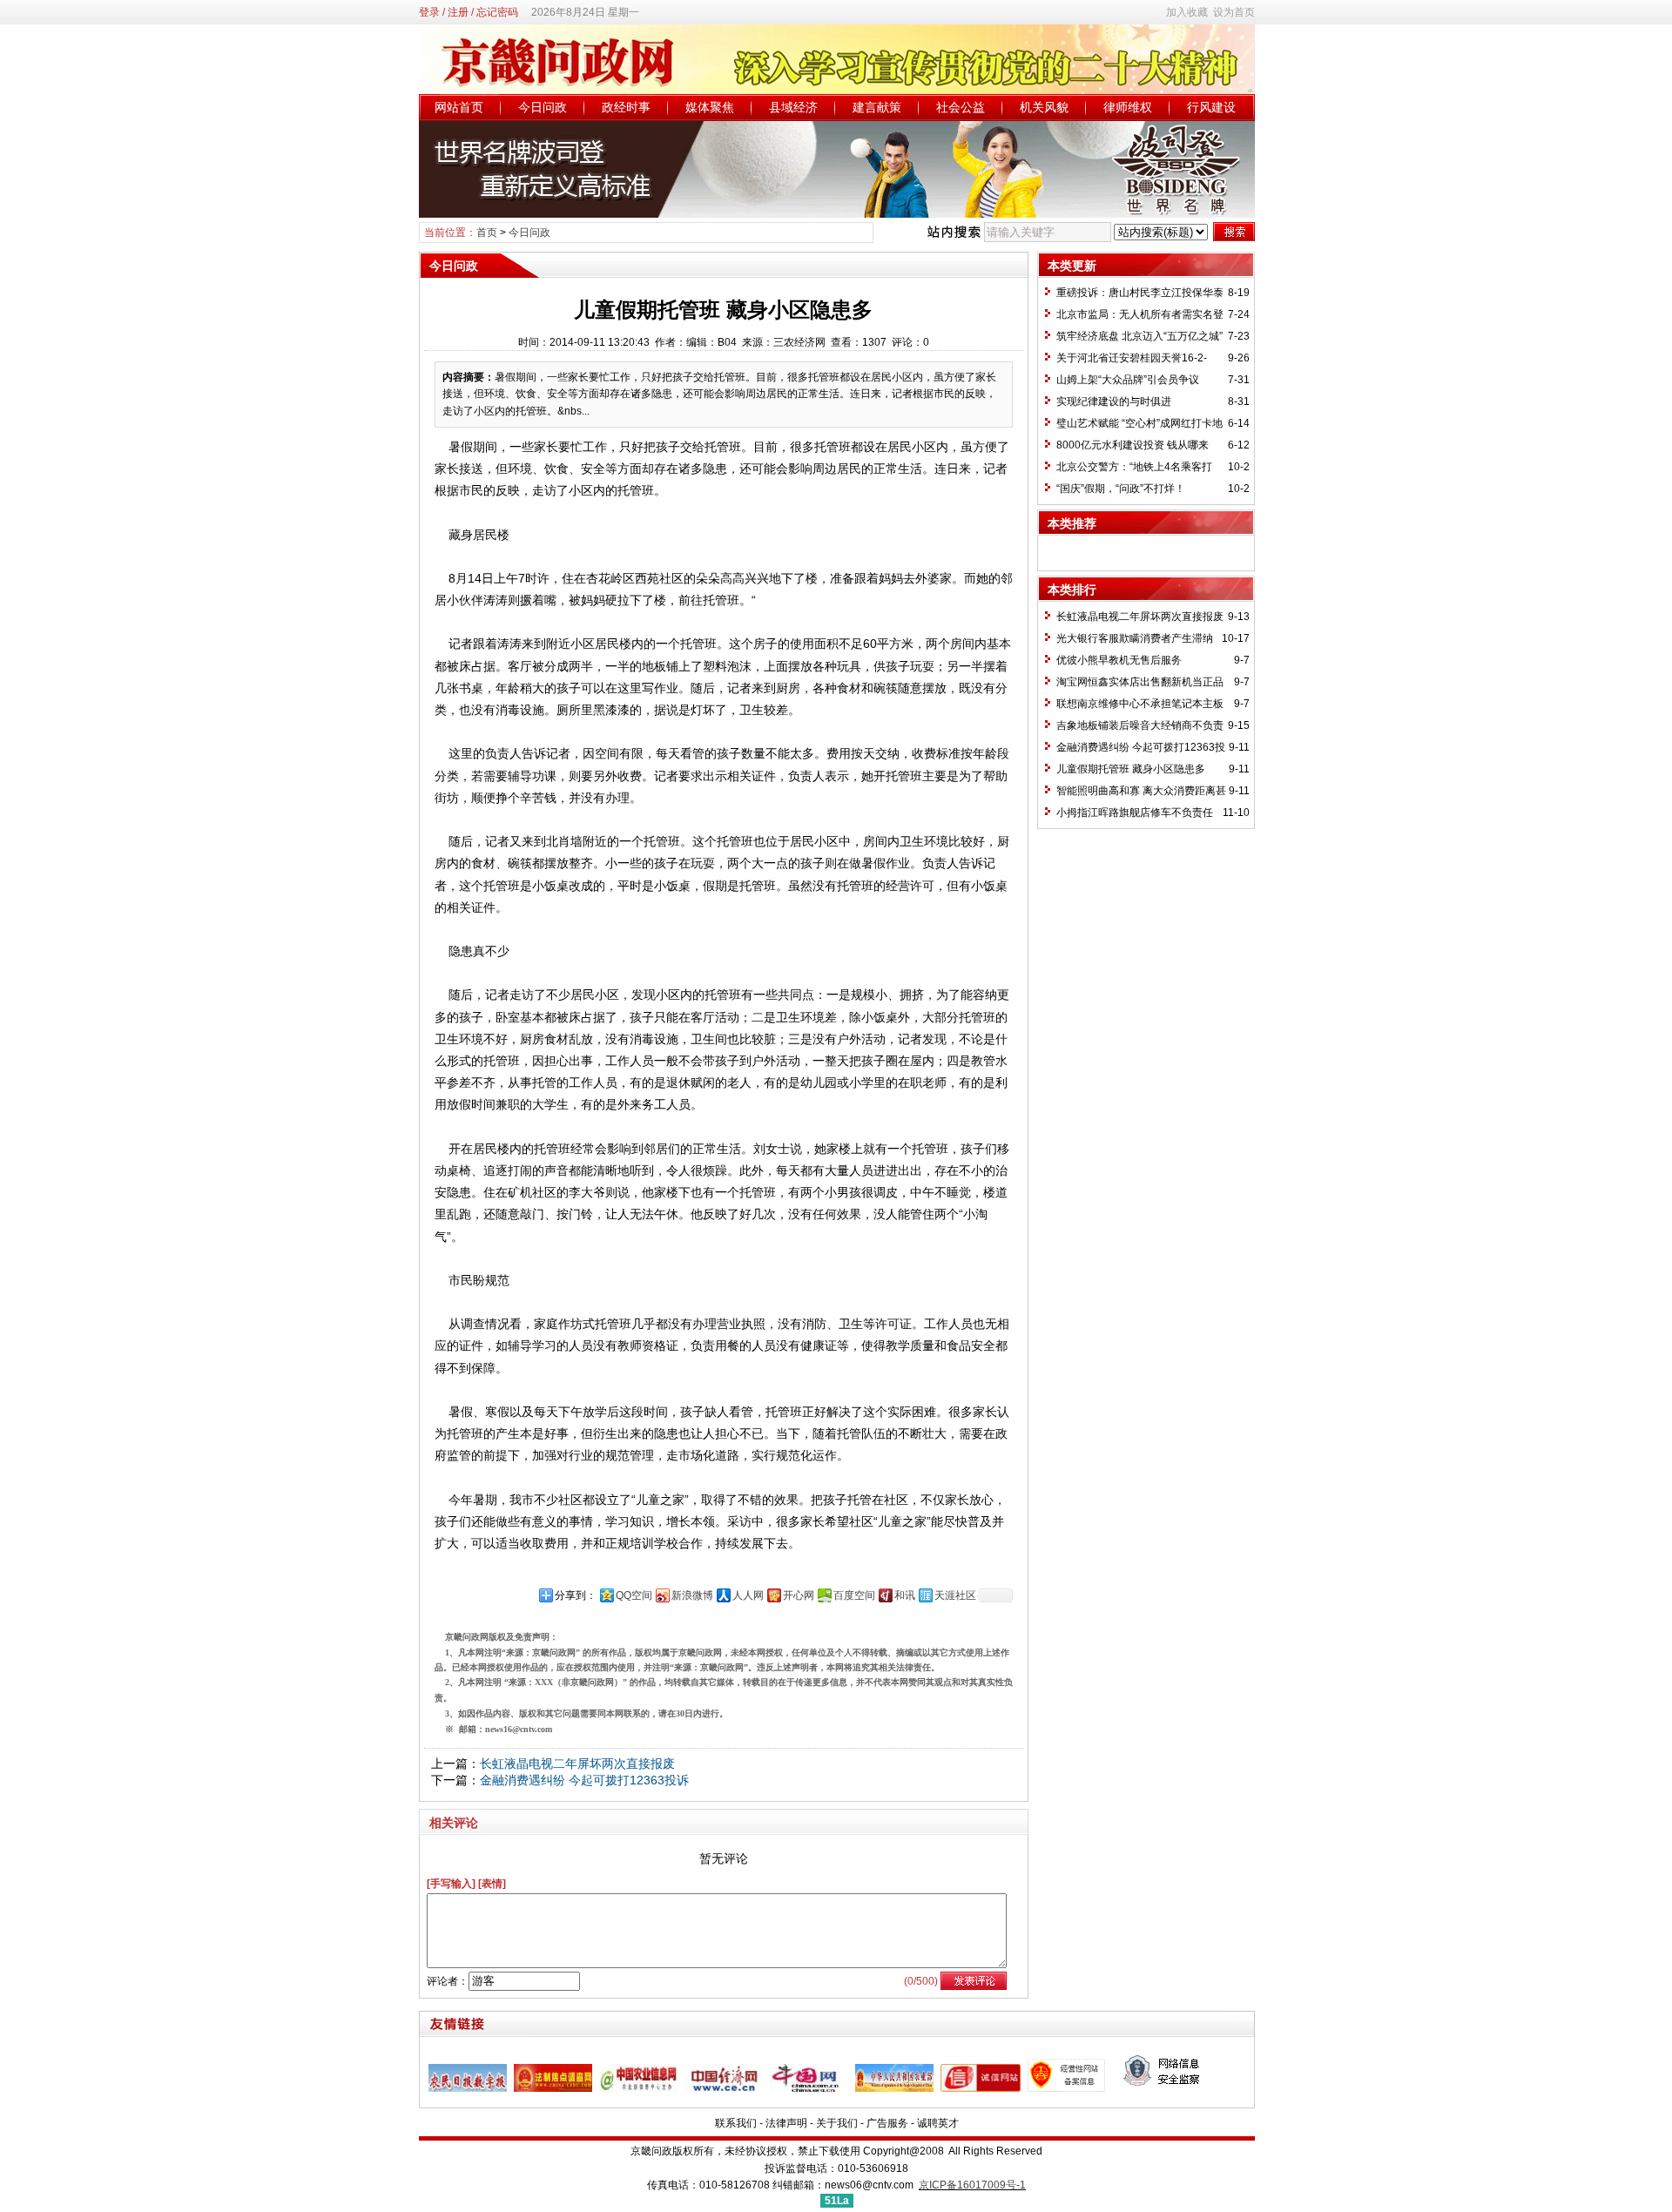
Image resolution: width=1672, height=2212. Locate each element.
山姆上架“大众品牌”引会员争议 (1128, 380)
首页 (487, 233)
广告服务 (887, 2123)
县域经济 (793, 107)
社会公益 (961, 107)
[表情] (492, 1884)
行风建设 (1211, 107)
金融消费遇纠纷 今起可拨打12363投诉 (584, 1780)
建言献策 (877, 107)
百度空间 (854, 1595)
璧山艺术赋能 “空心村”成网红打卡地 (1139, 423)
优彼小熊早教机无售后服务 (1119, 660)
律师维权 (1128, 107)
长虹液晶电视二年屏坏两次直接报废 (577, 1764)
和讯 (905, 1595)
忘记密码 (497, 12)
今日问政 (543, 107)
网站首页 (459, 107)
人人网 (748, 1595)
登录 (429, 12)
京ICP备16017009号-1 (972, 2185)
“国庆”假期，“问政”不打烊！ (1121, 489)
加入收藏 (1187, 12)
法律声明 (786, 2123)
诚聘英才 (938, 2123)
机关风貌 (1044, 107)
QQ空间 (634, 1595)
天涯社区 (955, 1595)
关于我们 (837, 2123)
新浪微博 (692, 1595)
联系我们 (736, 2123)
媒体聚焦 (710, 107)
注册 (458, 12)
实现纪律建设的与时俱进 (1114, 401)
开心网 (799, 1595)
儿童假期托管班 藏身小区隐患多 (1131, 769)
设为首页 (1234, 12)
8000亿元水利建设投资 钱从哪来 (1133, 445)
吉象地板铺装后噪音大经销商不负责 (1140, 725)
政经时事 (626, 107)
